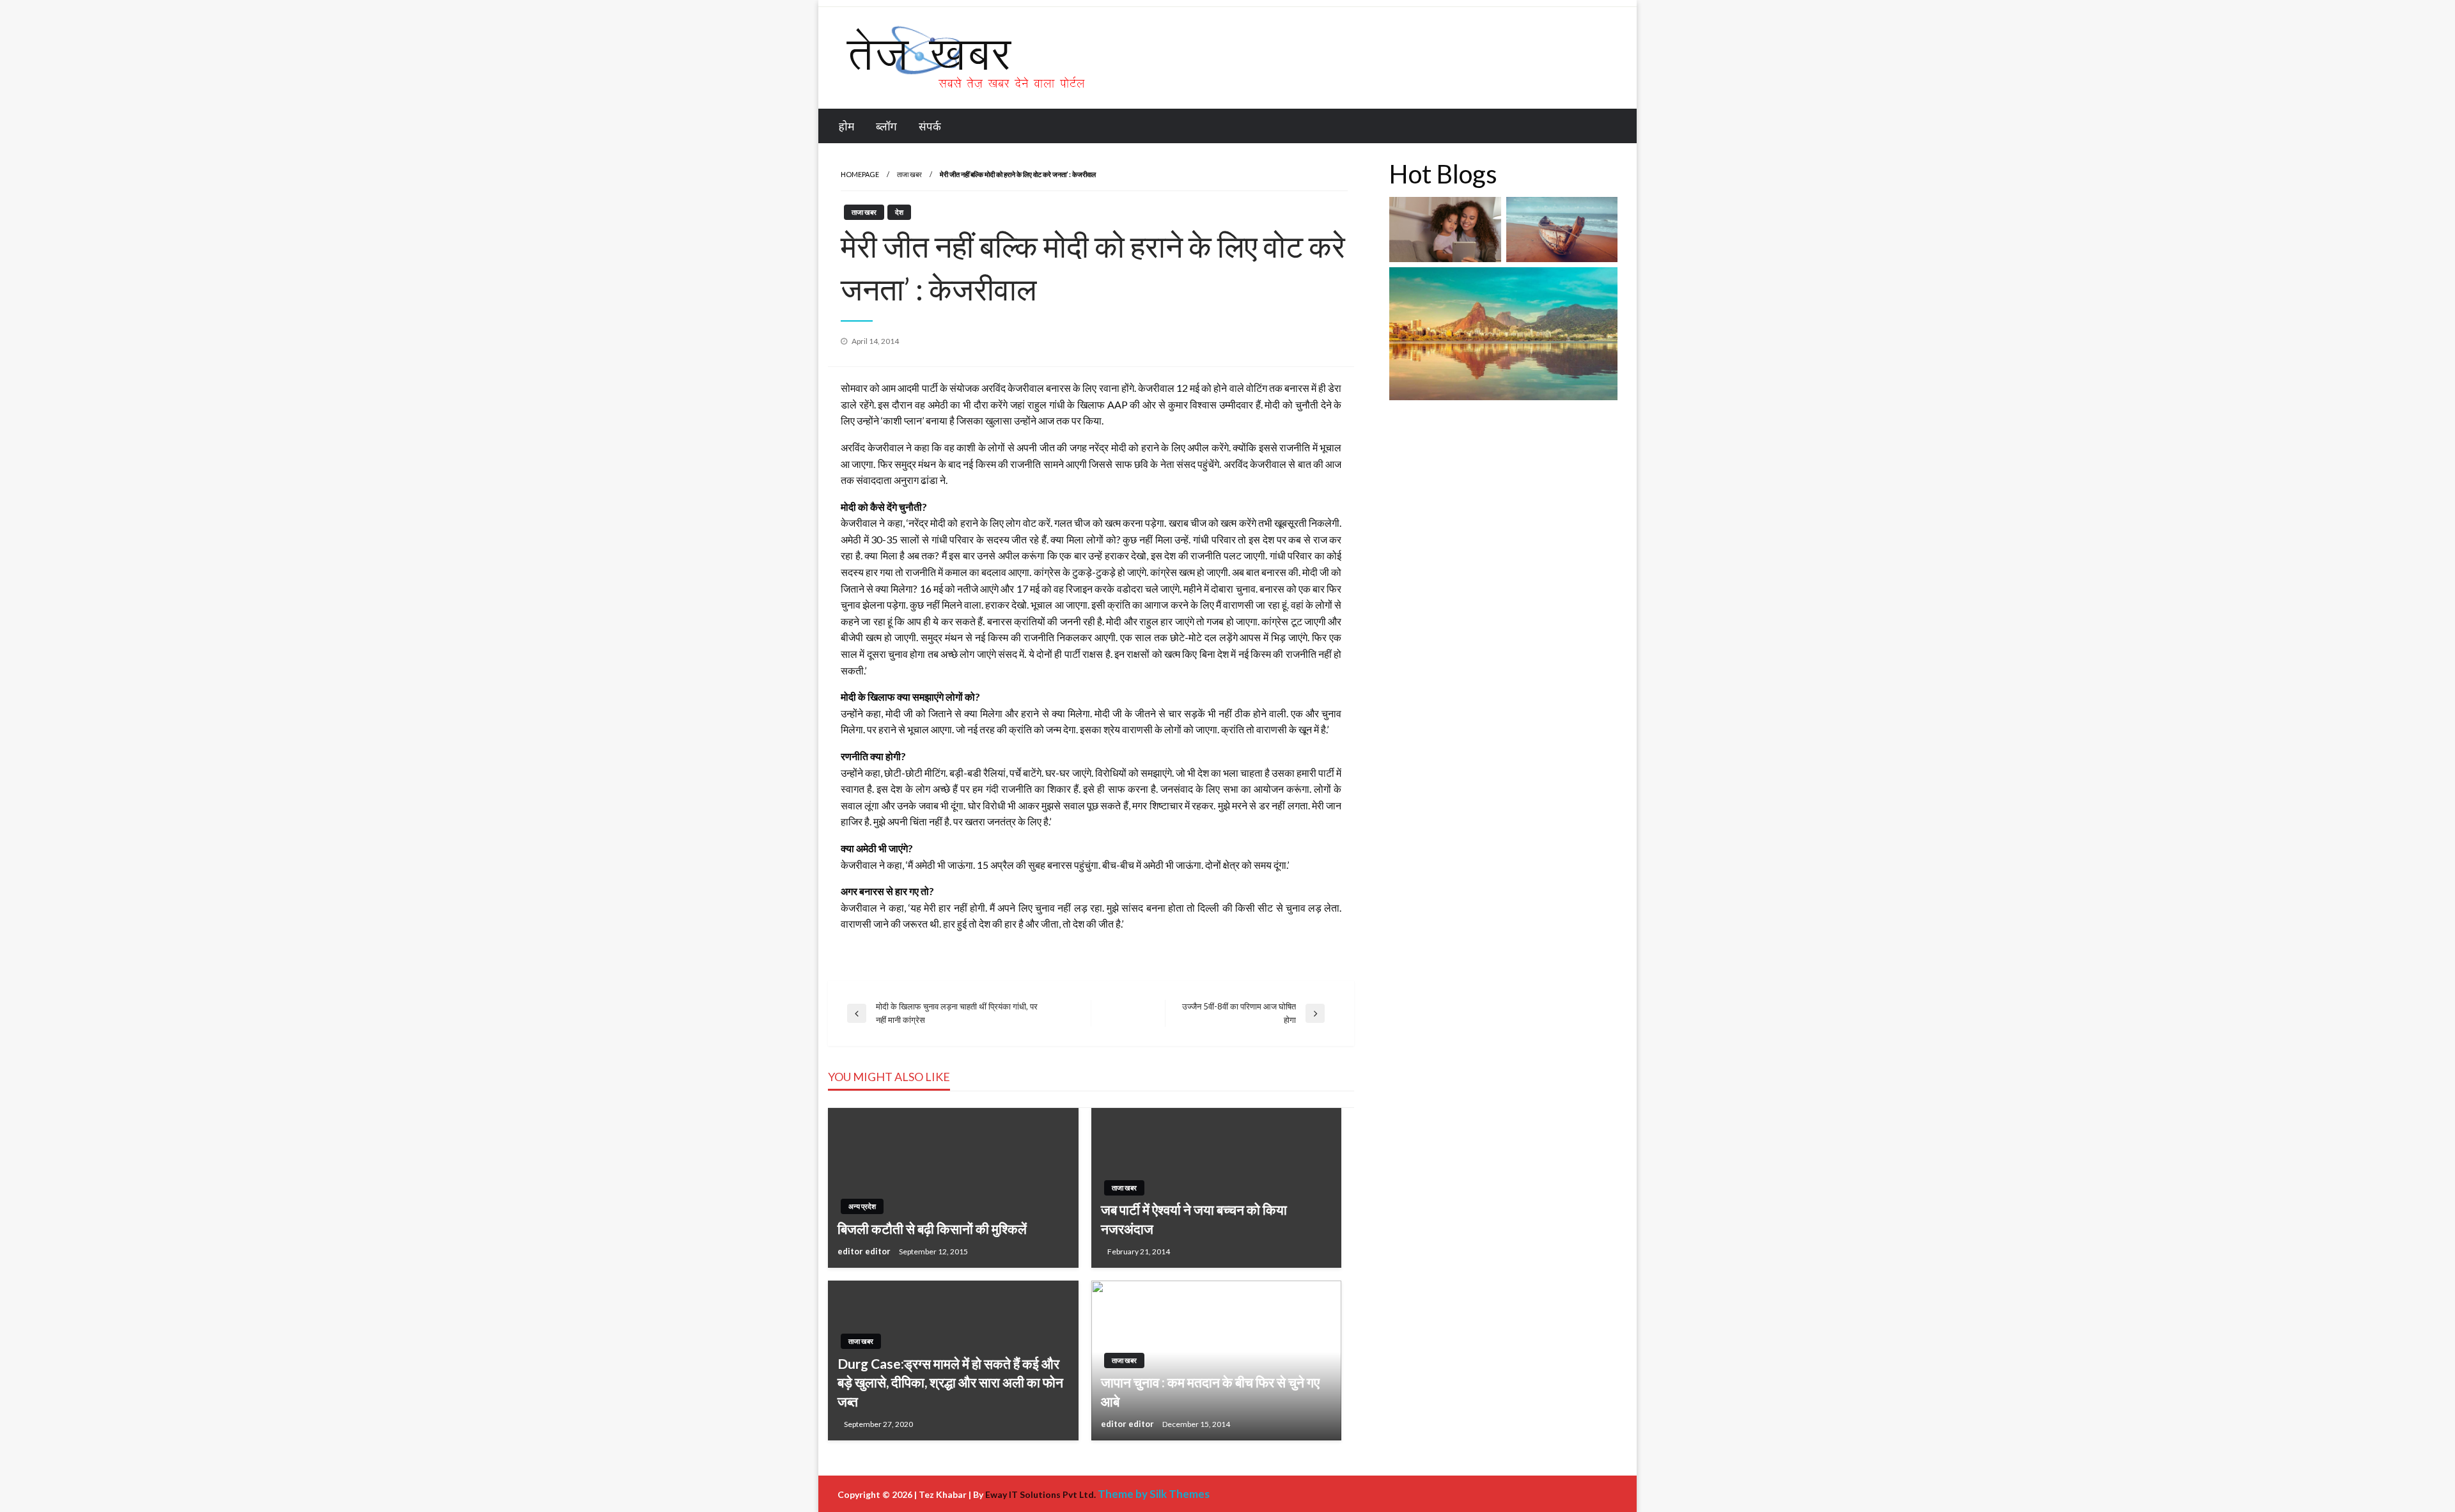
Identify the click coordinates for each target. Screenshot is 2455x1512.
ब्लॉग (886, 126)
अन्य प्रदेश (862, 1206)
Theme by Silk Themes (1154, 1494)
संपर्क (930, 126)
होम (846, 126)
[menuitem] (846, 126)
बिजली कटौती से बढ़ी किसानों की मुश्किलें (932, 1228)
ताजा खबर (909, 174)
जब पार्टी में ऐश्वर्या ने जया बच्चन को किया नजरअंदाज (1194, 1219)
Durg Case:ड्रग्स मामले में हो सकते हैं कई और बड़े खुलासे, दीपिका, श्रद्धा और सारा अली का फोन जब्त (950, 1382)
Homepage (860, 174)
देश (899, 212)
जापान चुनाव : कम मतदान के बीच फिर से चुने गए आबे (1210, 1391)
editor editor (865, 1251)
